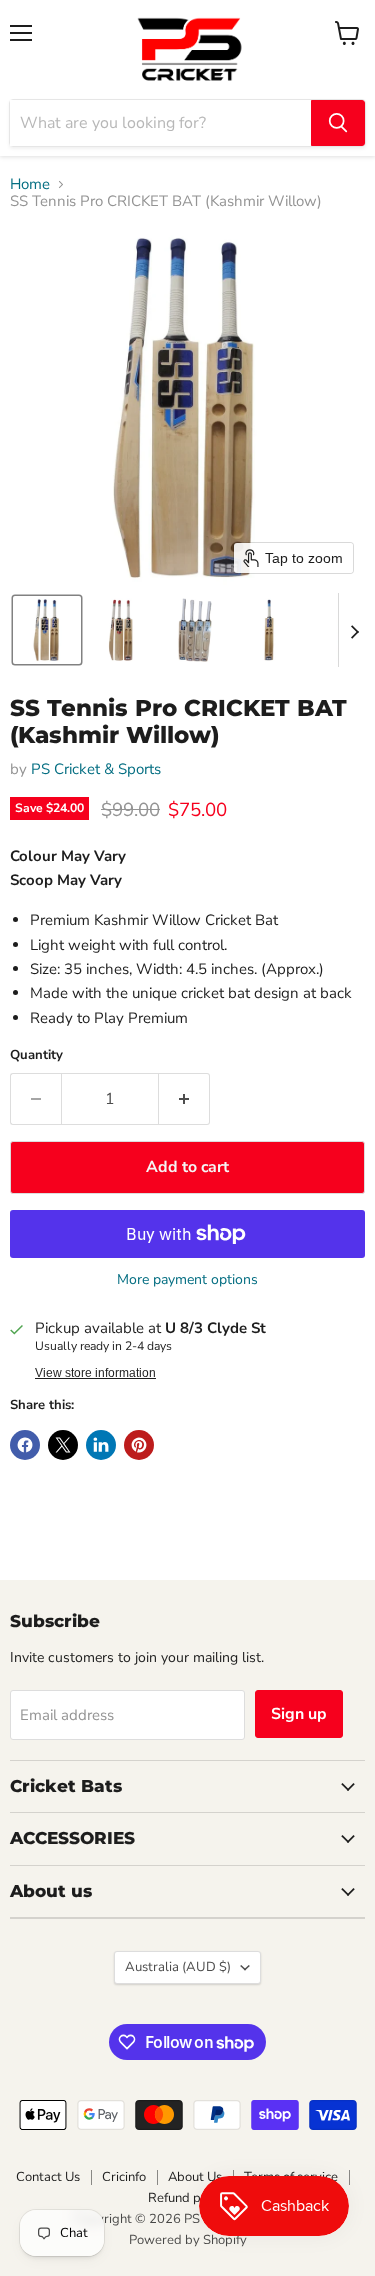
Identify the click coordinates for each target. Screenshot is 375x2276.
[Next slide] (354, 630)
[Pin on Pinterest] (139, 1445)
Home (30, 184)
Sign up (299, 1714)
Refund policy (188, 2198)
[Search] (338, 123)
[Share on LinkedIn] (101, 1445)
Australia (178, 1967)
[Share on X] (63, 1445)
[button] (47, 630)
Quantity (36, 1055)
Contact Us (48, 2177)
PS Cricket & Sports (96, 769)
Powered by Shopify (188, 2240)
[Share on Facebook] (25, 1445)
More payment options (187, 1280)
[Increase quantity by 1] (184, 1099)
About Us (195, 2177)
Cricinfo (124, 2177)
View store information (95, 1373)
